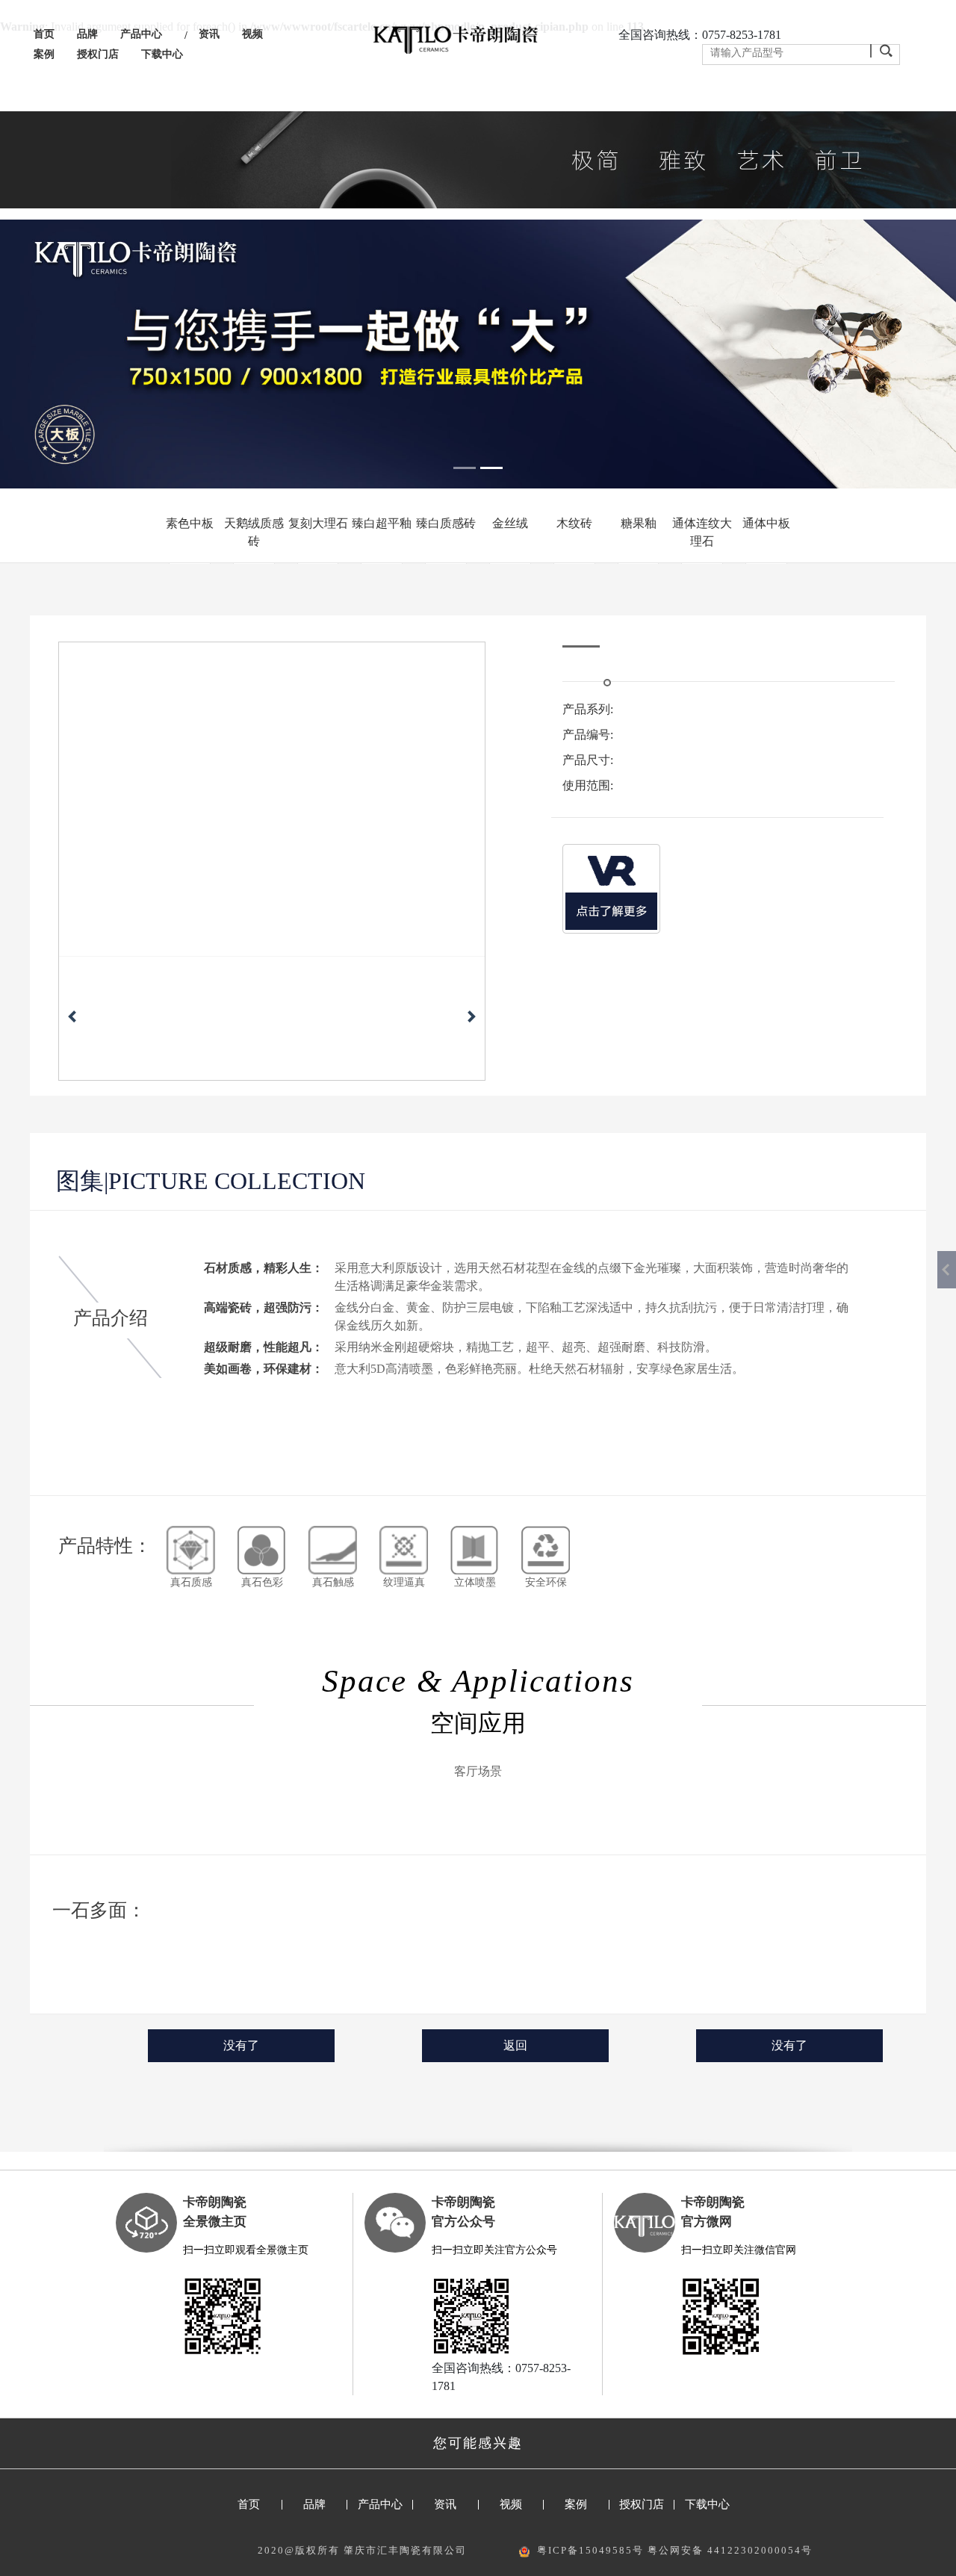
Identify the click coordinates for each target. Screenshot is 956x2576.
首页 (44, 34)
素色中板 (190, 523)
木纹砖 (574, 523)
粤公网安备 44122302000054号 (730, 2550)
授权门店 (98, 54)
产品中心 (141, 34)
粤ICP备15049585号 (590, 2550)
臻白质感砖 (446, 523)
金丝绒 (510, 523)
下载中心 (162, 54)
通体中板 (766, 523)
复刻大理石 (318, 523)
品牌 (87, 34)
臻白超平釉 (382, 523)
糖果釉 (639, 523)
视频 (252, 34)
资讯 (209, 34)
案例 (44, 54)
